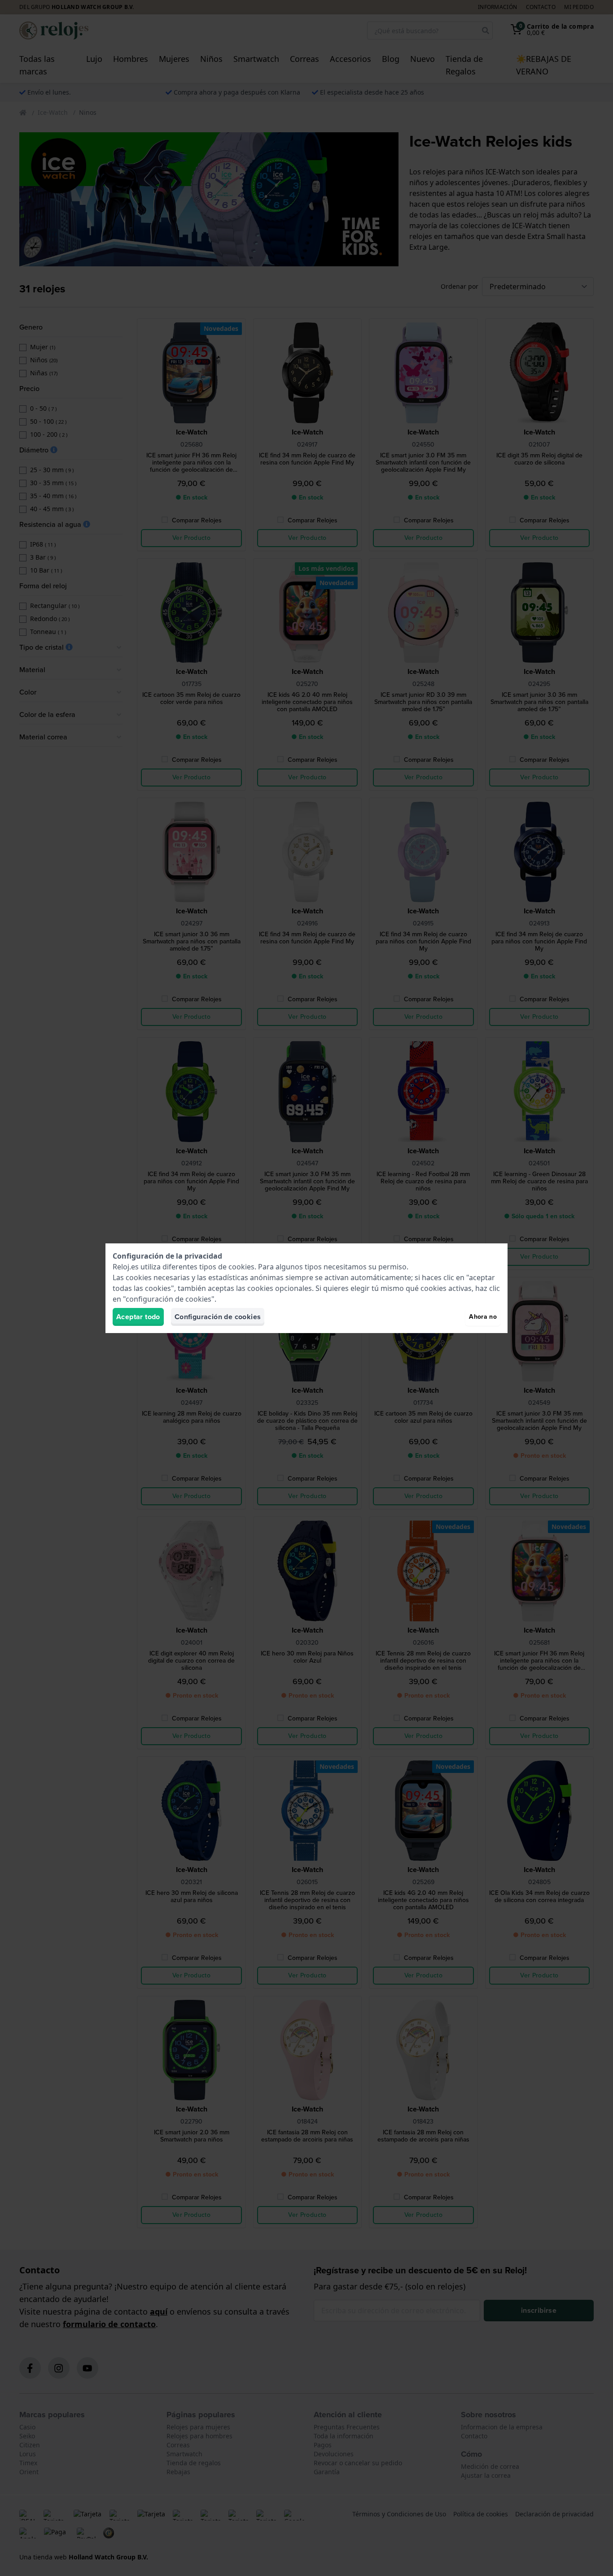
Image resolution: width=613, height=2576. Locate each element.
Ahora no (483, 1317)
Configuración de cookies (218, 1317)
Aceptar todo (138, 1317)
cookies (241, 1267)
